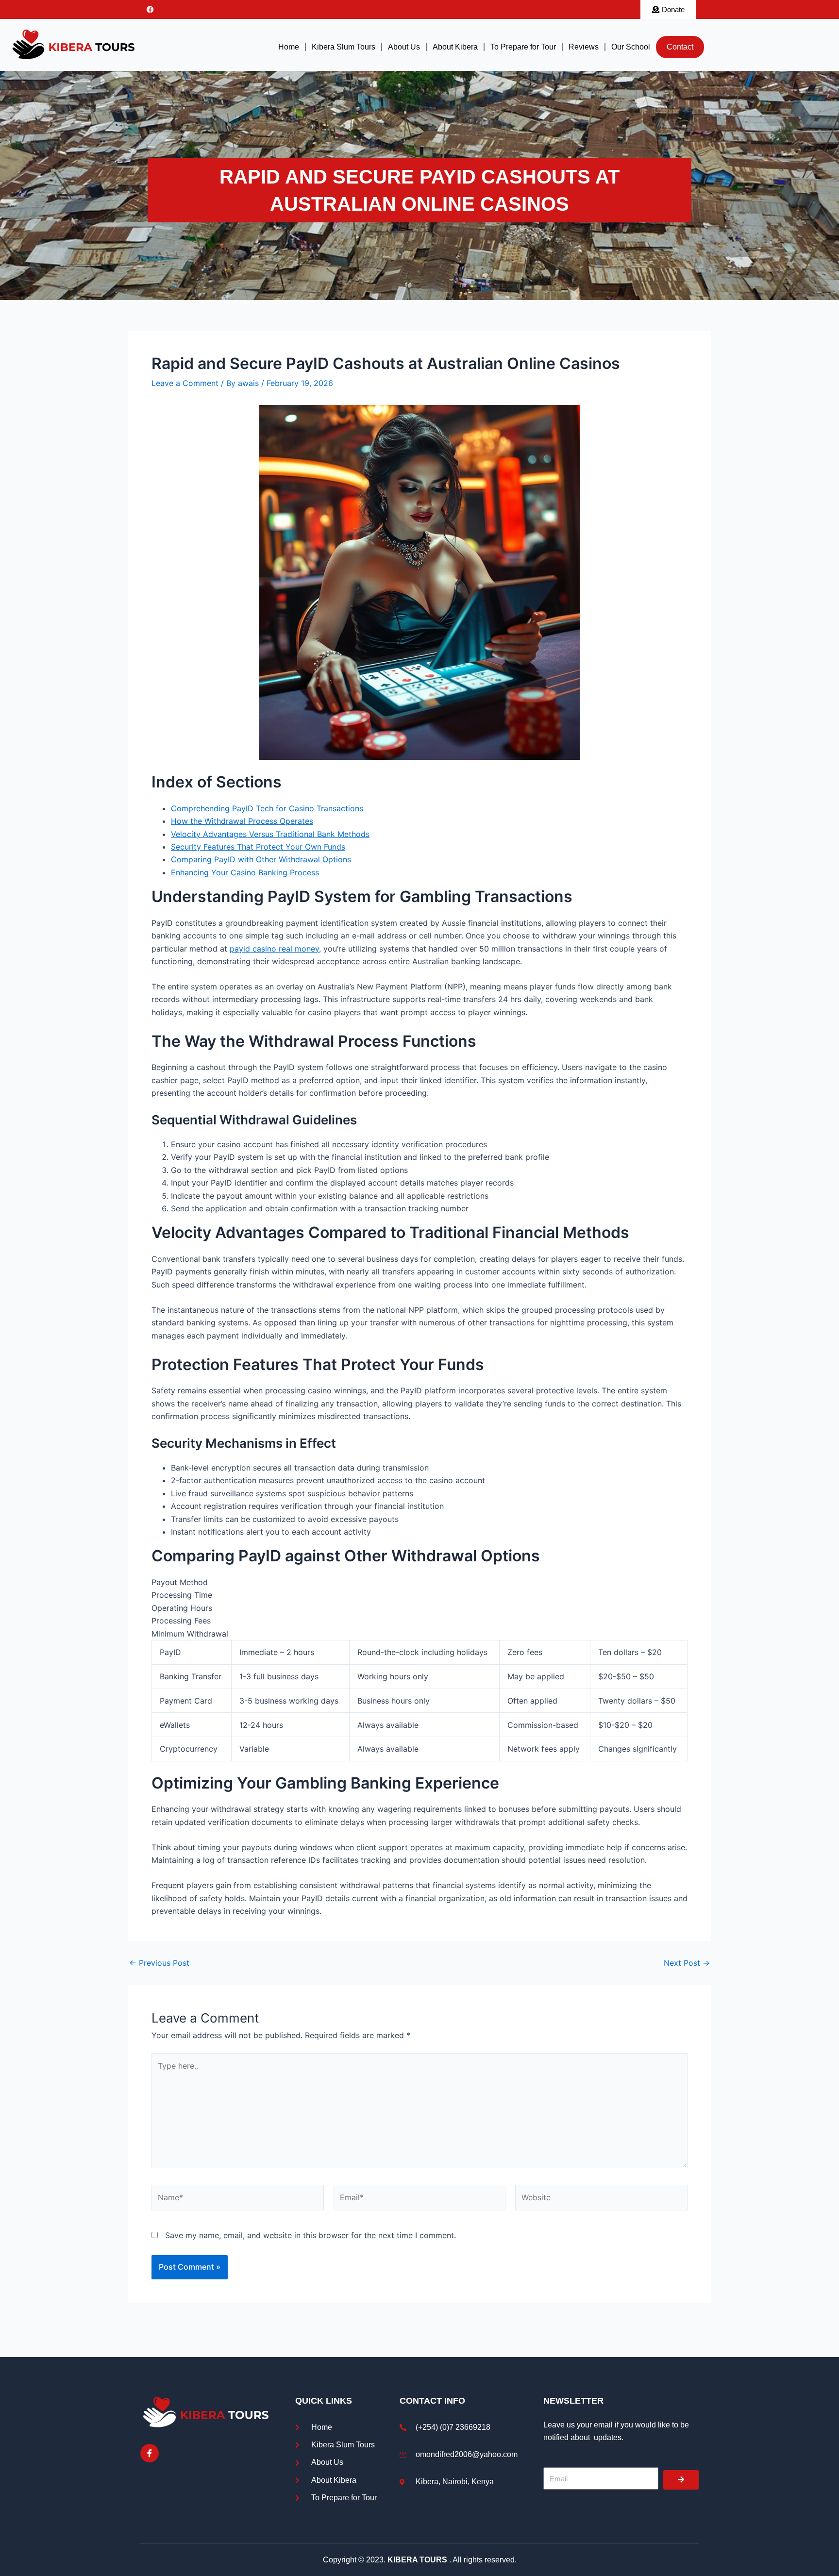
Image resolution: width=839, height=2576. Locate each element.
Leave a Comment (185, 383)
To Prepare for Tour (523, 47)
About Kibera (455, 47)
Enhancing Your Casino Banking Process (245, 872)
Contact (680, 47)
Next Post (687, 1963)
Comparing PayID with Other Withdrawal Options (261, 859)
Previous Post (159, 1963)
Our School (631, 47)
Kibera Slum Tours (344, 47)
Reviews (584, 47)
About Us (404, 47)
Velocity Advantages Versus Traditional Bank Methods (270, 834)
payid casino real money (274, 949)
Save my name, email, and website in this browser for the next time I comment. (310, 2235)
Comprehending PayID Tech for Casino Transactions (267, 808)
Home (289, 47)
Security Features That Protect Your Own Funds (258, 847)
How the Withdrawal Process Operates (242, 821)
